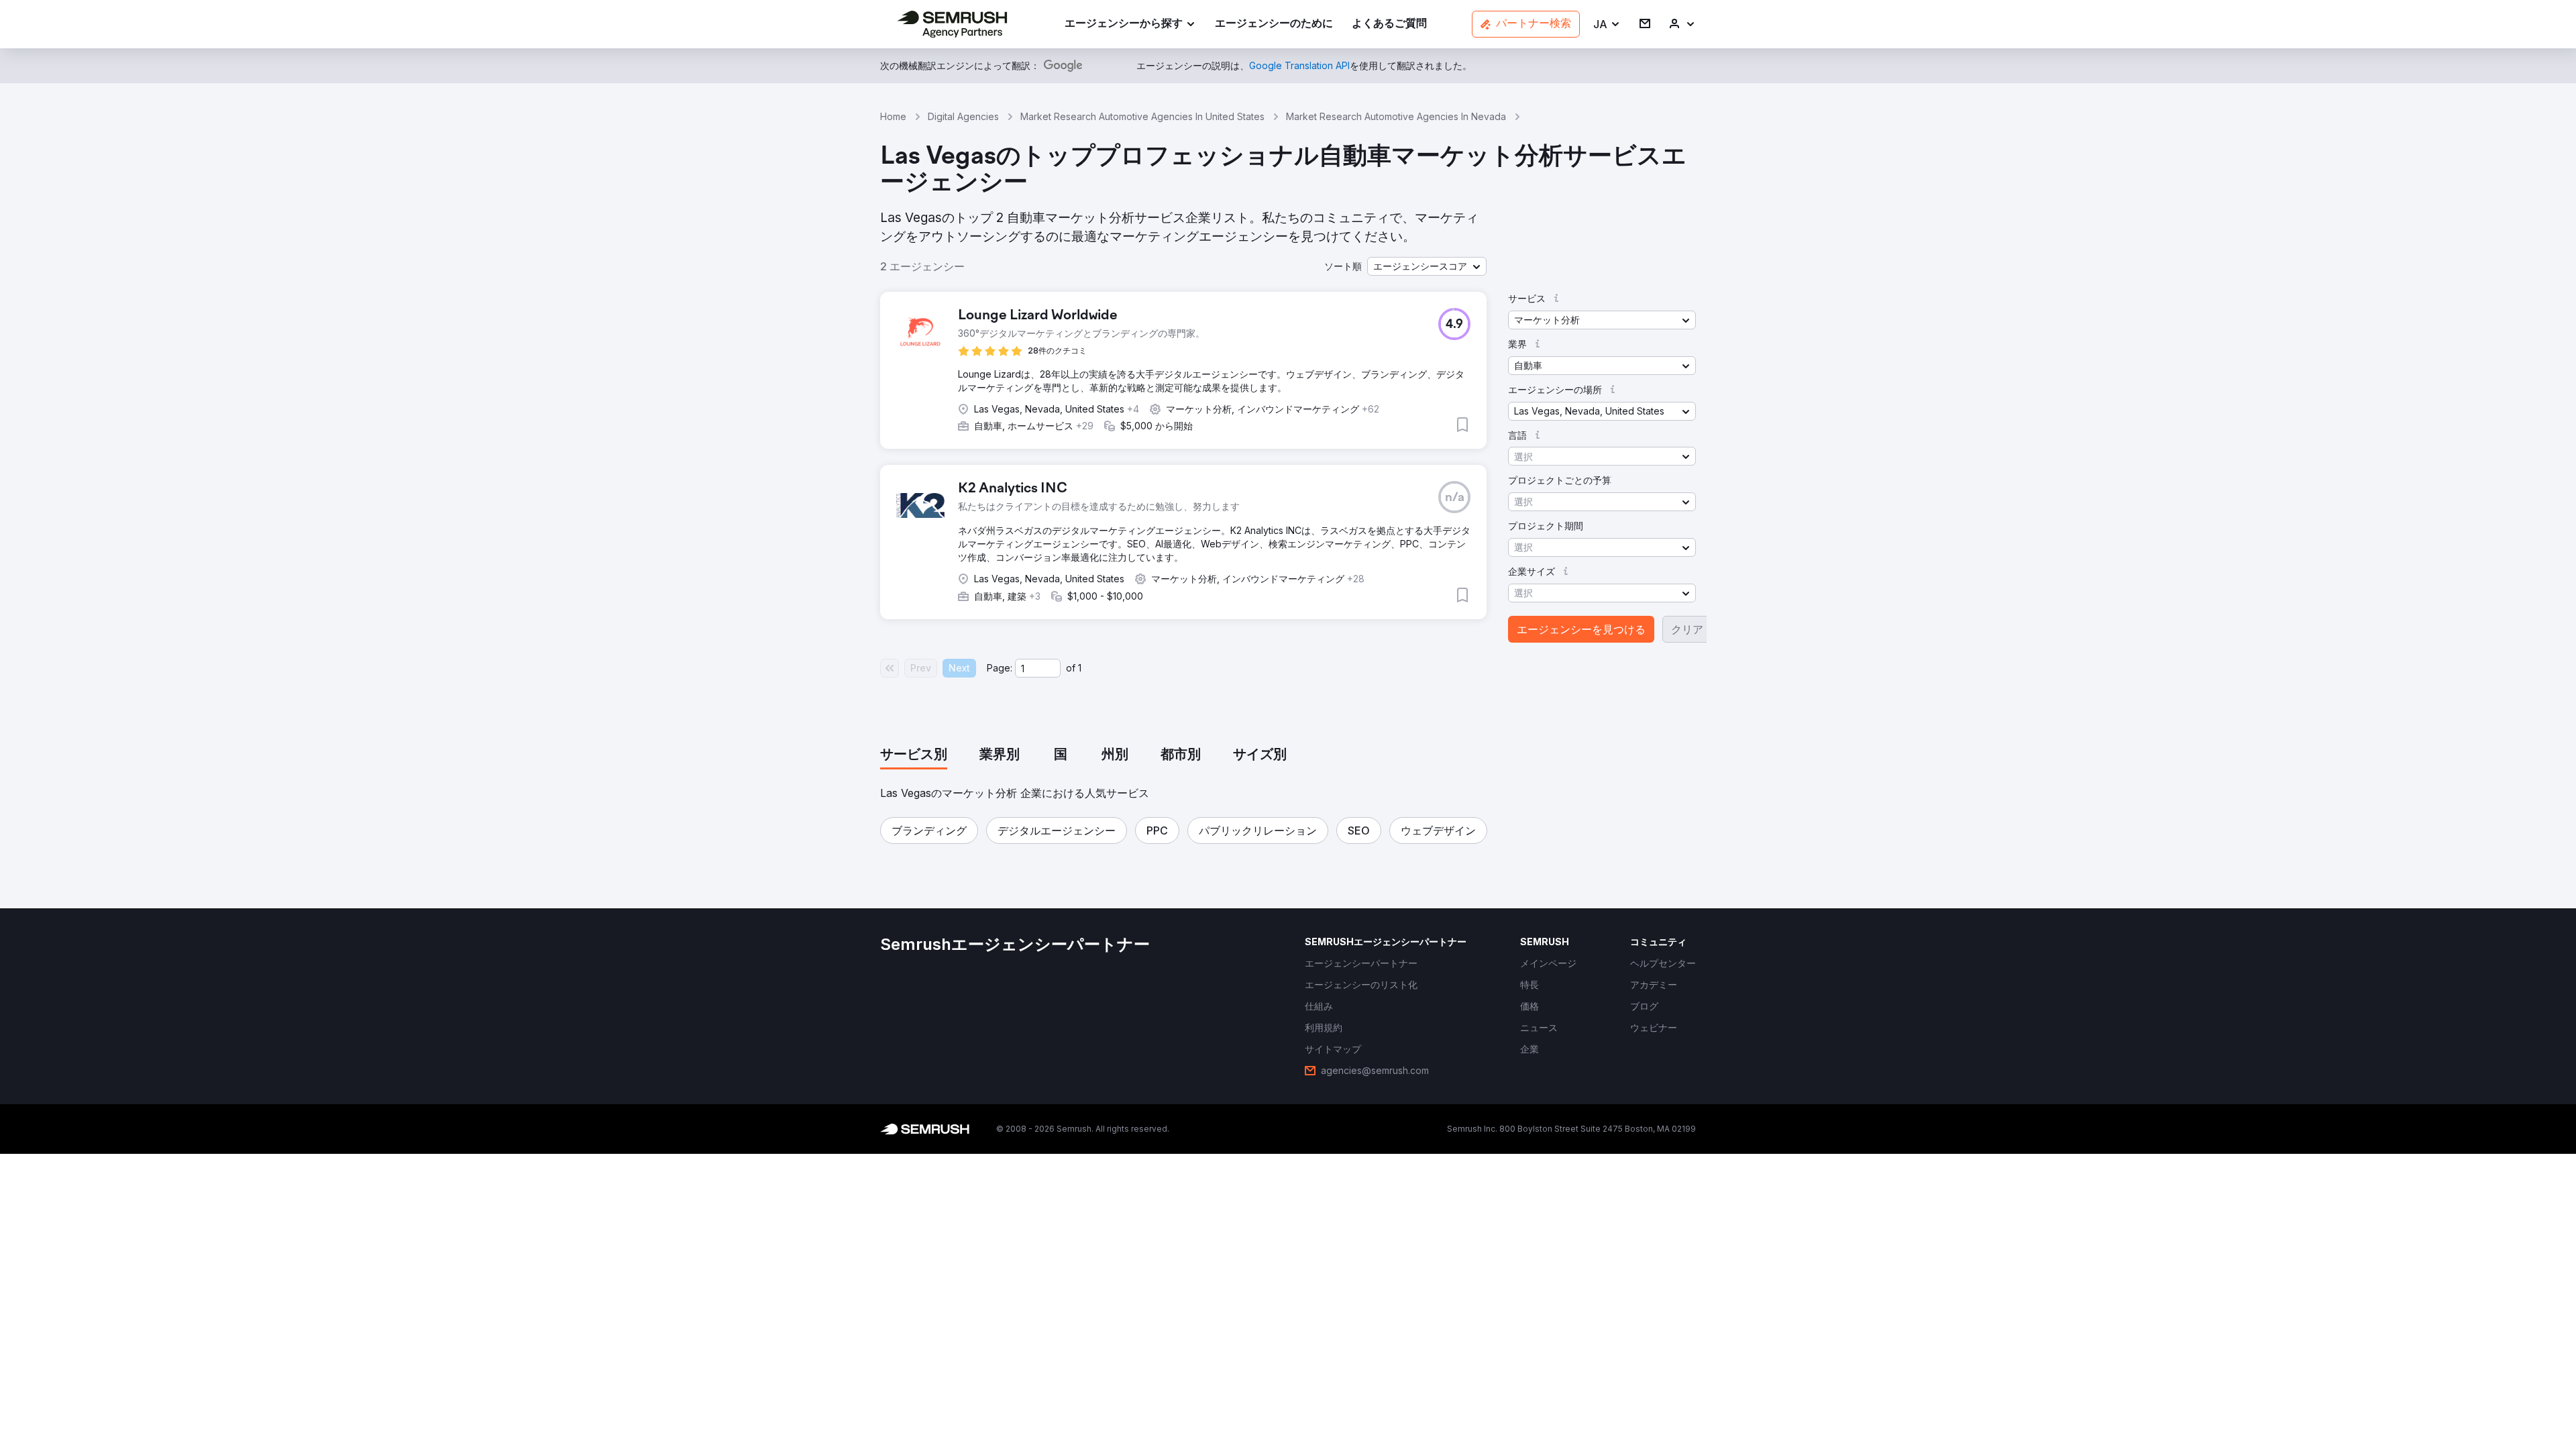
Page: (1000, 668)
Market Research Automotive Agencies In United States (1142, 116)
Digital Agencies (963, 116)
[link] (1274, 24)
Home (893, 116)
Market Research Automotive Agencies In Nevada (1396, 116)
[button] (1607, 24)
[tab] (914, 755)
